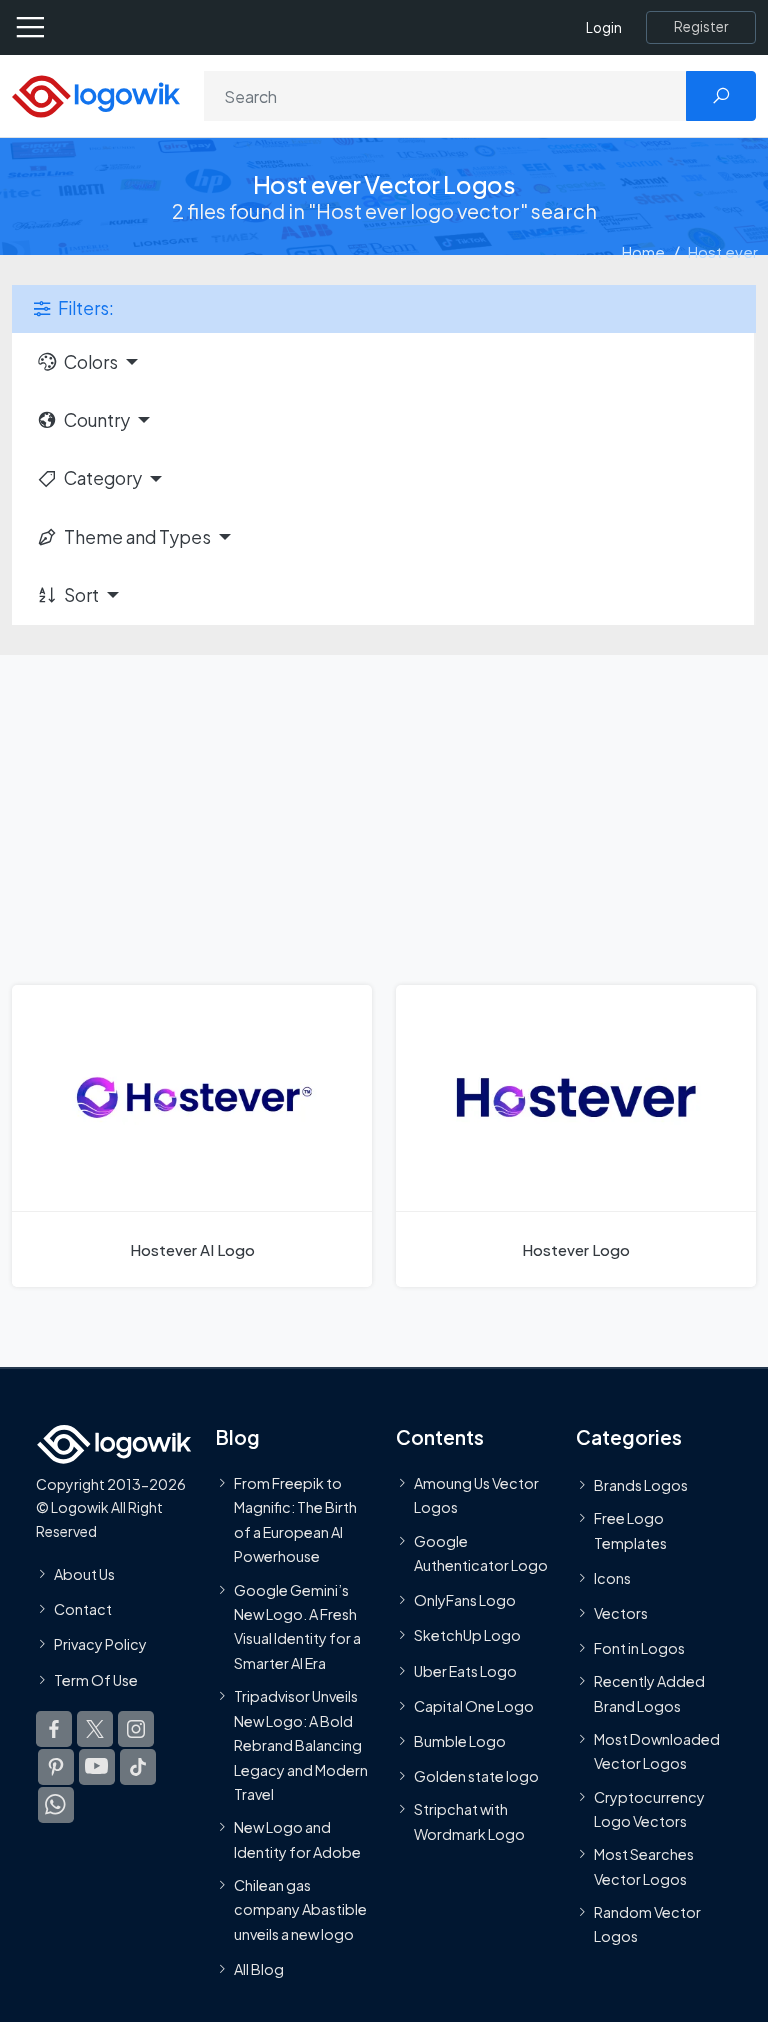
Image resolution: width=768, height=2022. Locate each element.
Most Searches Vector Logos (644, 1866)
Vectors (621, 1613)
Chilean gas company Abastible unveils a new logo (300, 1909)
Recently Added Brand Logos (649, 1693)
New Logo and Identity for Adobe (297, 1839)
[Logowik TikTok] (138, 1767)
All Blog (259, 1969)
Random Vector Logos (647, 1924)
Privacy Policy (100, 1644)
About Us (84, 1574)
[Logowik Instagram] (136, 1729)
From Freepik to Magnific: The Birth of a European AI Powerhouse (295, 1519)
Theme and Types (137, 537)
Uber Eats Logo (465, 1671)
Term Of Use (96, 1679)
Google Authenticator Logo (481, 1553)
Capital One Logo (474, 1706)
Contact (83, 1609)
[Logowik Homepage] (96, 94)
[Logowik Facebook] (54, 1729)
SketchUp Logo (467, 1635)
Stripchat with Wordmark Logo (469, 1821)
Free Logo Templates (630, 1530)
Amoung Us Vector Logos (476, 1495)
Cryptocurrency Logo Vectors (649, 1809)
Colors (91, 362)
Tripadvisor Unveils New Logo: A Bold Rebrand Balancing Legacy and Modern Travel (301, 1745)
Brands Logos (641, 1485)
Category (103, 478)
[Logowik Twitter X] (95, 1729)
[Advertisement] (384, 805)
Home (643, 251)
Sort (81, 595)
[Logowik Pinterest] (56, 1767)
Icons (612, 1578)
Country (97, 420)
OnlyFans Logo (465, 1600)
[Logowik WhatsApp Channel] (56, 1805)
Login (604, 27)
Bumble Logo (460, 1741)
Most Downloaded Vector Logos (657, 1751)
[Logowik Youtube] (97, 1767)
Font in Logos (639, 1648)
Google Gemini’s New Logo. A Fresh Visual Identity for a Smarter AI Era (297, 1625)
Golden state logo (476, 1776)
